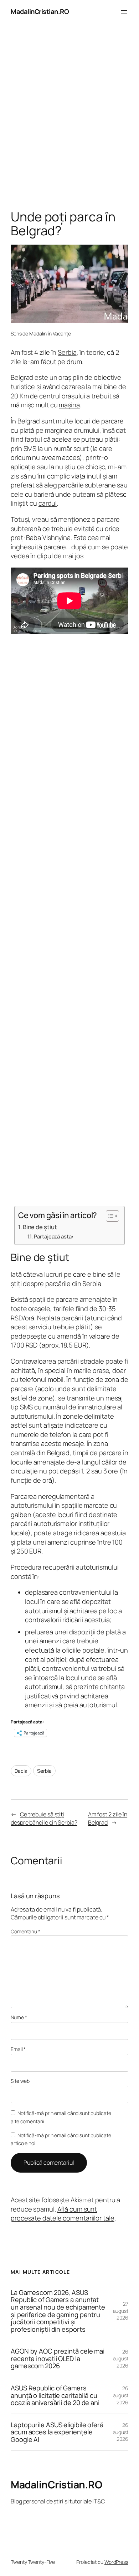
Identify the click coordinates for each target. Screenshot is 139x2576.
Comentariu (25, 1931)
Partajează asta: (53, 1236)
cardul (48, 503)
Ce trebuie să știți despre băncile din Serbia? (44, 1818)
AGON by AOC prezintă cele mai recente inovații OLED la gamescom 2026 (58, 2359)
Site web (20, 2081)
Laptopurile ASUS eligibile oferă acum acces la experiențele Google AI (57, 2432)
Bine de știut (40, 1227)
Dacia (21, 1771)
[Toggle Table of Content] (109, 1216)
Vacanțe (62, 333)
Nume (19, 2017)
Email (18, 2049)
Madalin (38, 333)
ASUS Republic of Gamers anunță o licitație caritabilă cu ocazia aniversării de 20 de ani (55, 2395)
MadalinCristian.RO (40, 11)
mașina (69, 405)
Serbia (67, 352)
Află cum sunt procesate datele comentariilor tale (63, 2214)
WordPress (116, 2562)
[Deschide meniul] (124, 12)
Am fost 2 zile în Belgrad (108, 1818)
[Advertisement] (69, 118)
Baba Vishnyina (48, 538)
